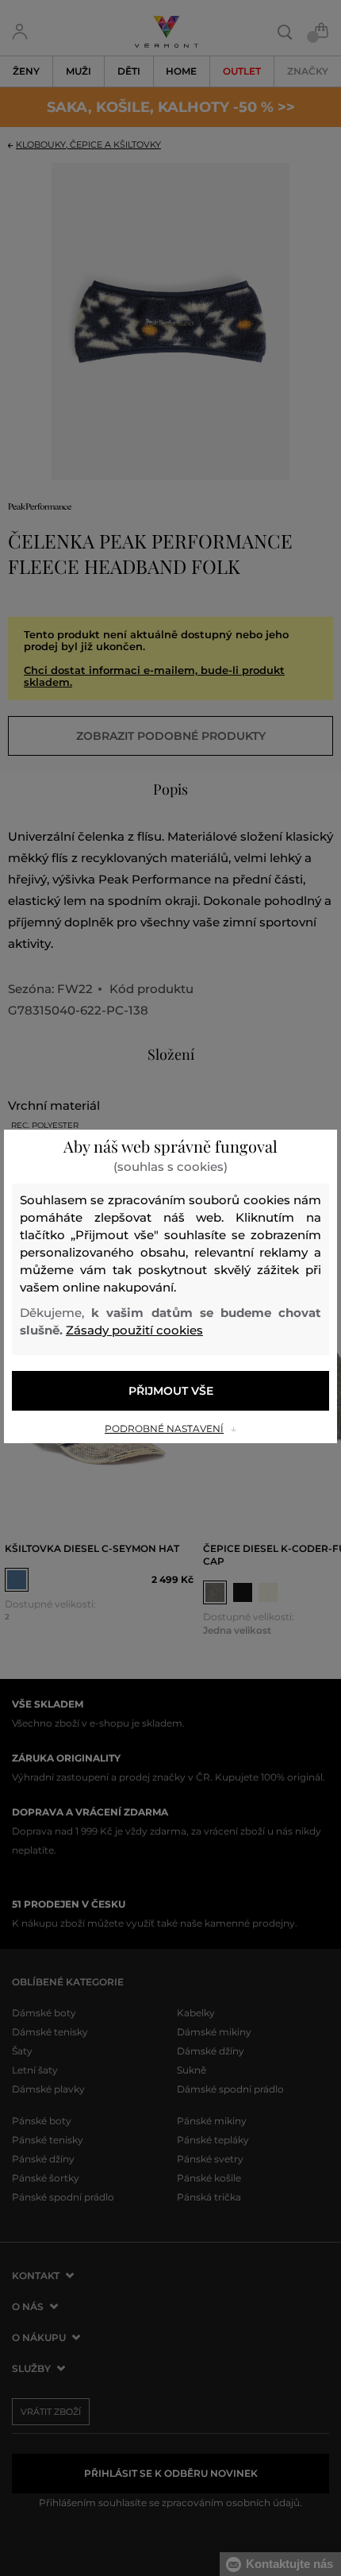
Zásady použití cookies (134, 1330)
